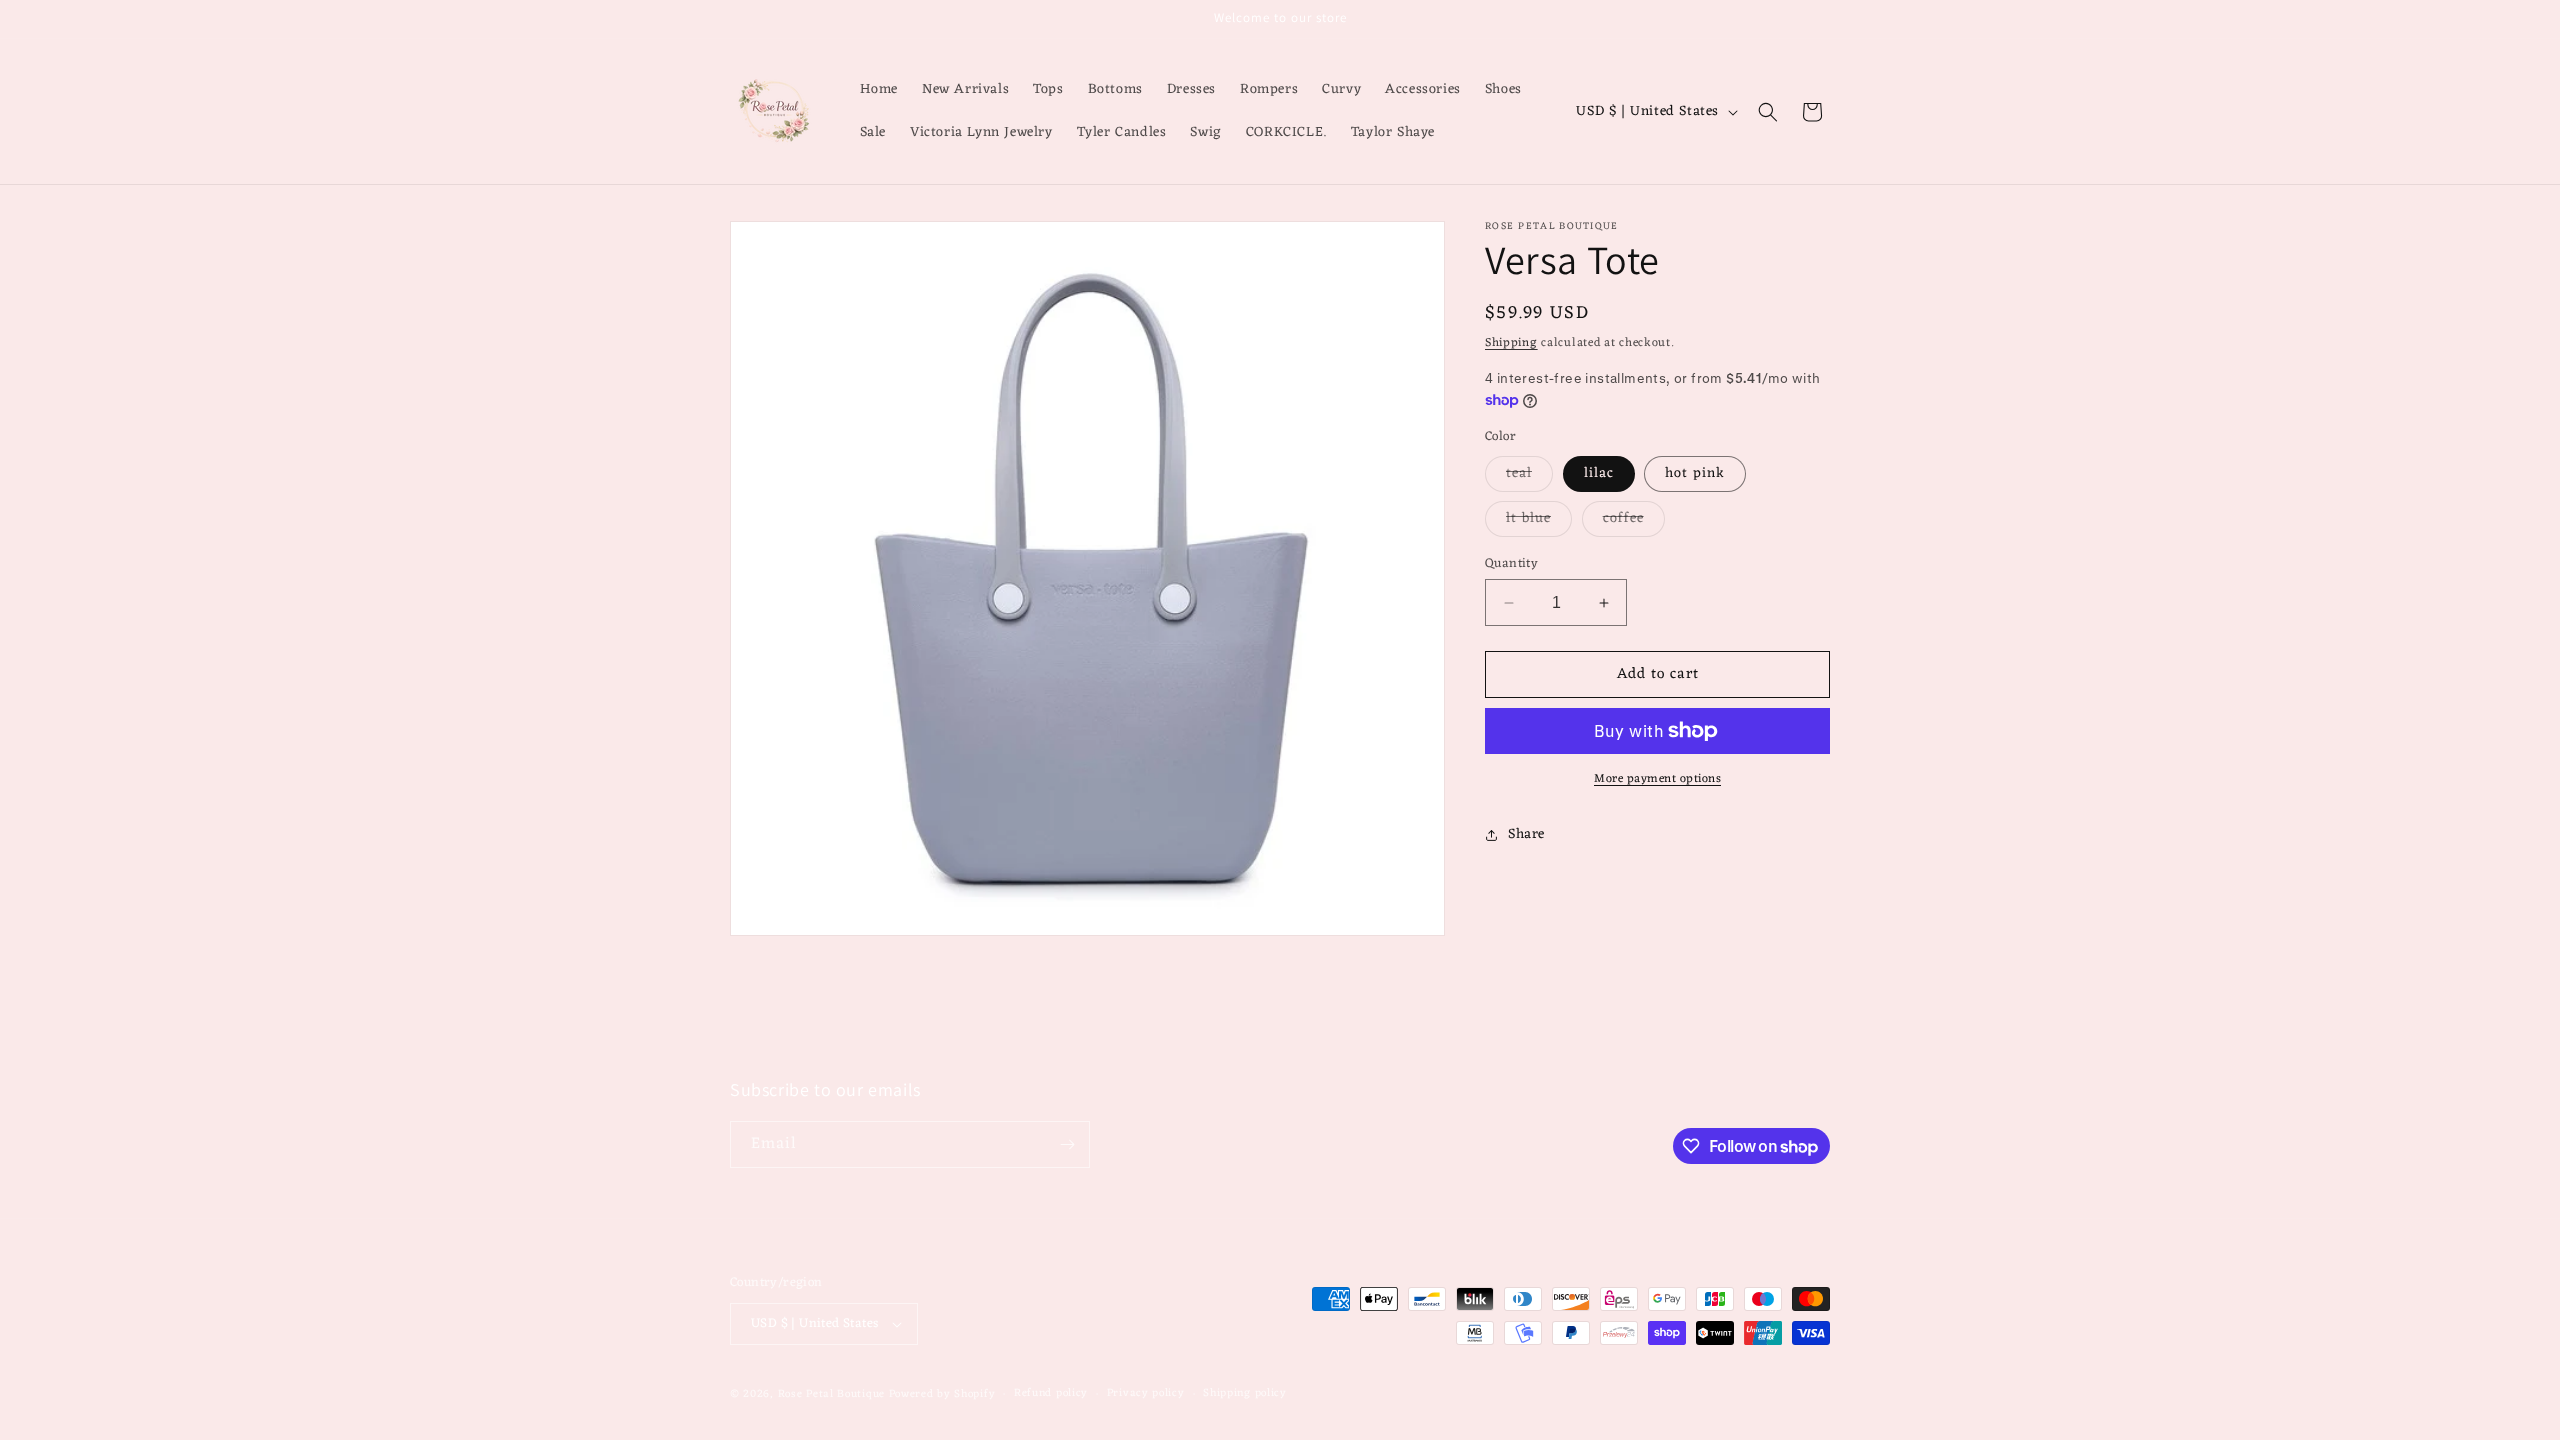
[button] (1768, 112)
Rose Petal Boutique (831, 1394)
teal (1529, 476)
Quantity (1511, 564)
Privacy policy (1146, 1393)
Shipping (1511, 343)
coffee (1634, 521)
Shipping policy (1245, 1393)
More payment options (1657, 779)
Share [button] (1526, 834)
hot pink (1695, 473)
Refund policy (1051, 1393)
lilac (1599, 473)
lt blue (1539, 521)
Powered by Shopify (942, 1394)
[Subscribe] (1067, 1144)
